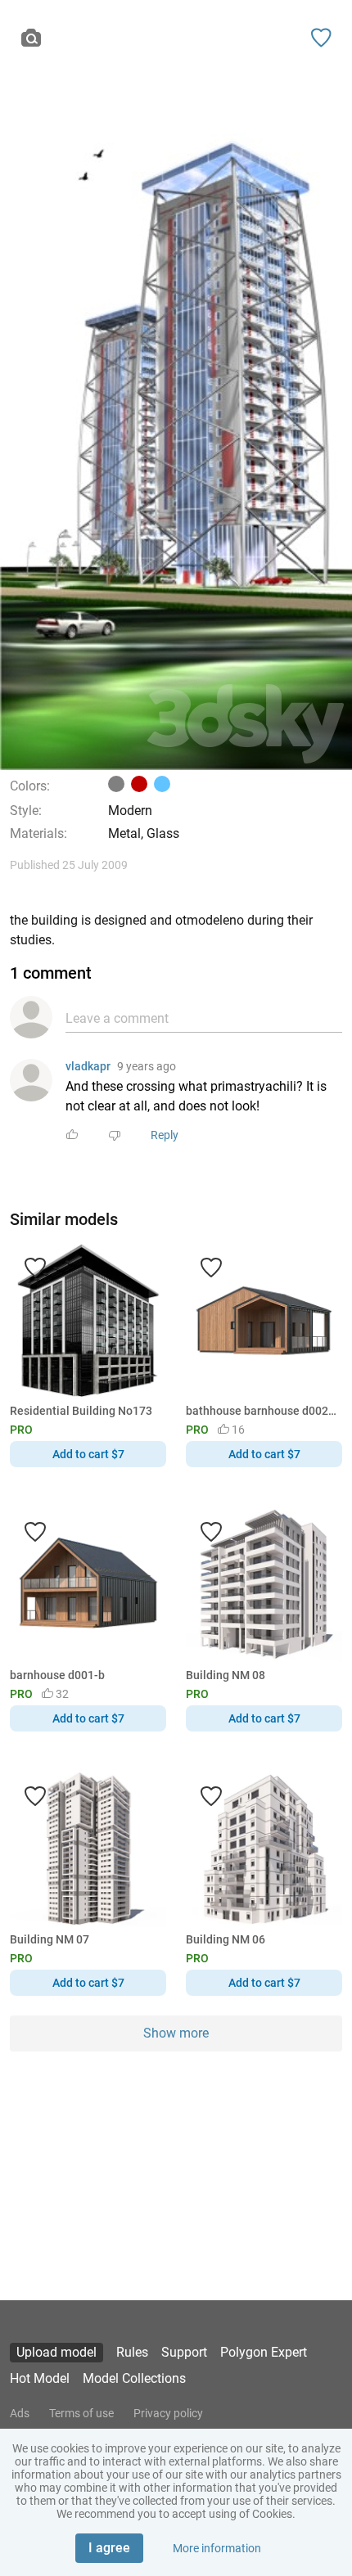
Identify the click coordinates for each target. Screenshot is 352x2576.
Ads (20, 2413)
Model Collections (134, 2378)
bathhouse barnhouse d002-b (261, 1411)
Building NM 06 (226, 1939)
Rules (132, 2352)
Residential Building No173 (81, 1411)
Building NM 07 (50, 1939)
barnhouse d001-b (57, 1675)
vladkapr (88, 1066)
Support (184, 2352)
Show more (176, 2033)
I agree (109, 2548)
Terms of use (81, 2413)
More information (217, 2548)
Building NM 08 (226, 1675)
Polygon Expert (264, 2352)
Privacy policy (168, 2413)
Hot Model (40, 2378)
